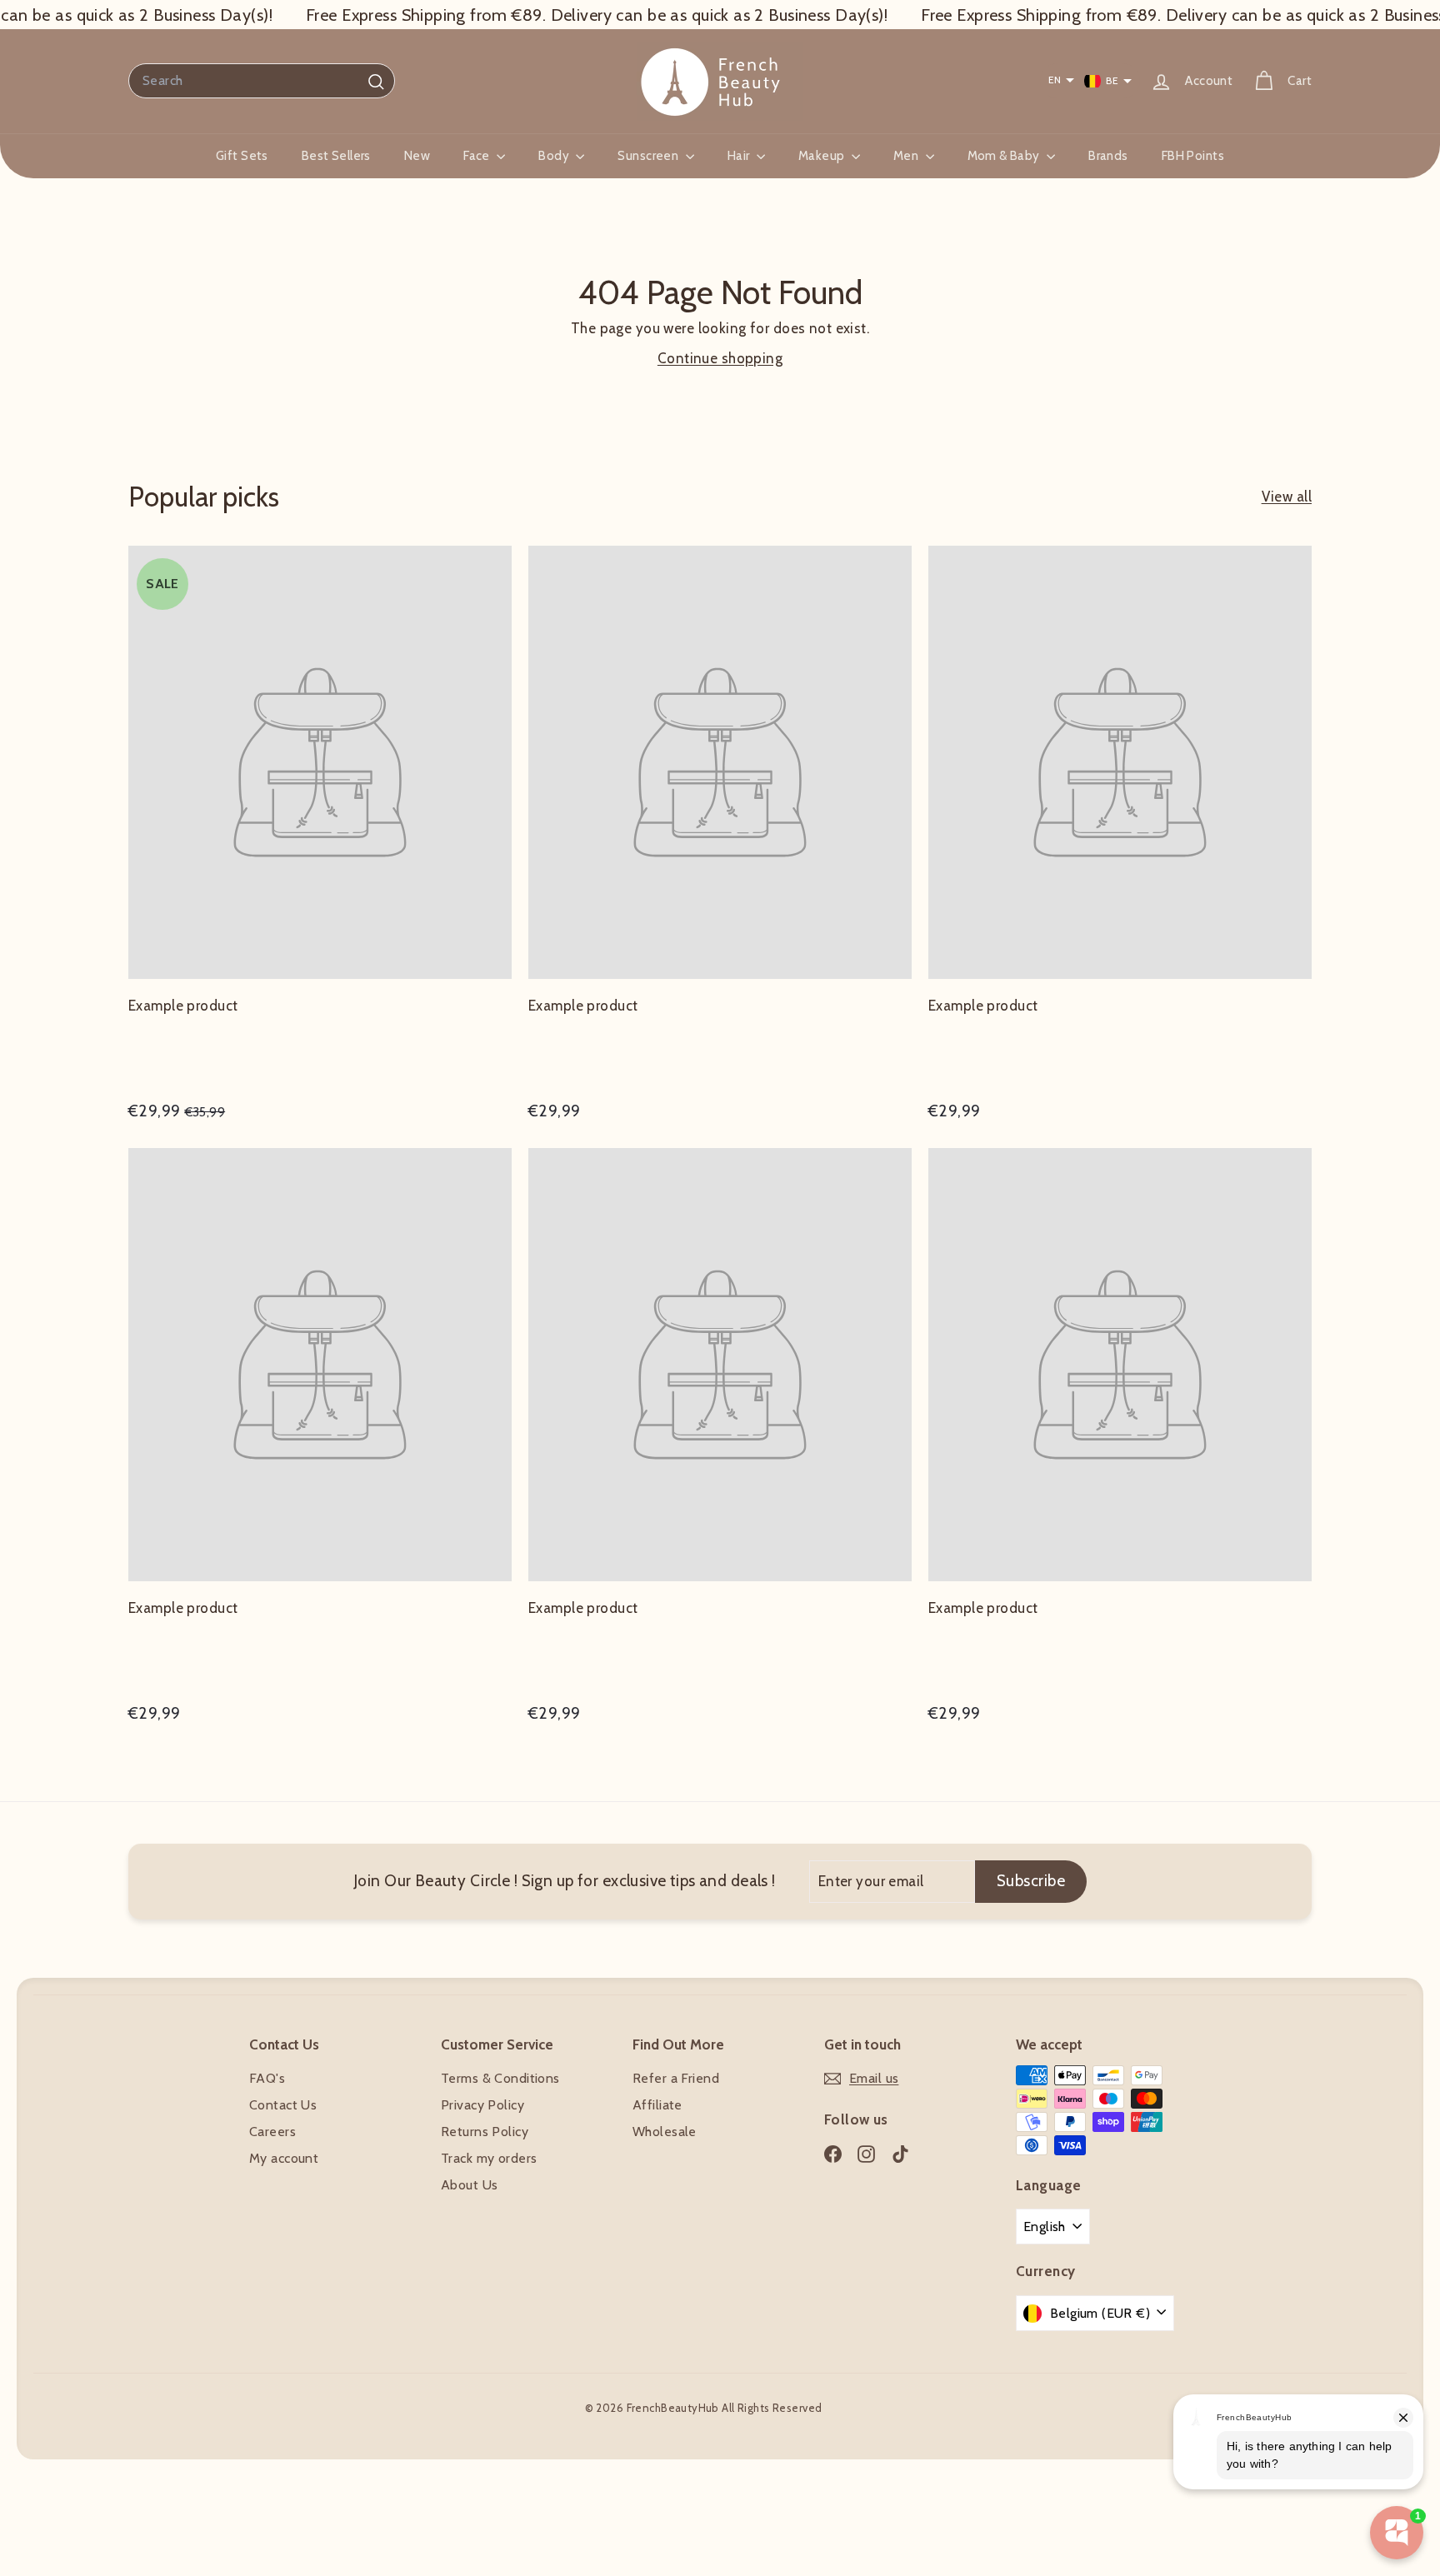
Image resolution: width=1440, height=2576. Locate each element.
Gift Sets (242, 156)
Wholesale (665, 2132)
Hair (740, 156)
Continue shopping (720, 358)
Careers (272, 2132)
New (417, 156)
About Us (469, 2185)
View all (1287, 497)
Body (555, 156)
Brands (1108, 156)
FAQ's (267, 2078)
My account (284, 2158)
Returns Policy (485, 2132)
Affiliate (657, 2105)
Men (907, 156)
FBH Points (1193, 156)
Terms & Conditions (500, 2078)
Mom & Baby (1005, 156)
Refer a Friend (676, 2078)
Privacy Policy (482, 2105)
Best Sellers (336, 156)
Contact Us (283, 2105)
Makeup (823, 156)
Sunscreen (649, 156)
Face (478, 156)
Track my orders (489, 2158)
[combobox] (262, 81)
